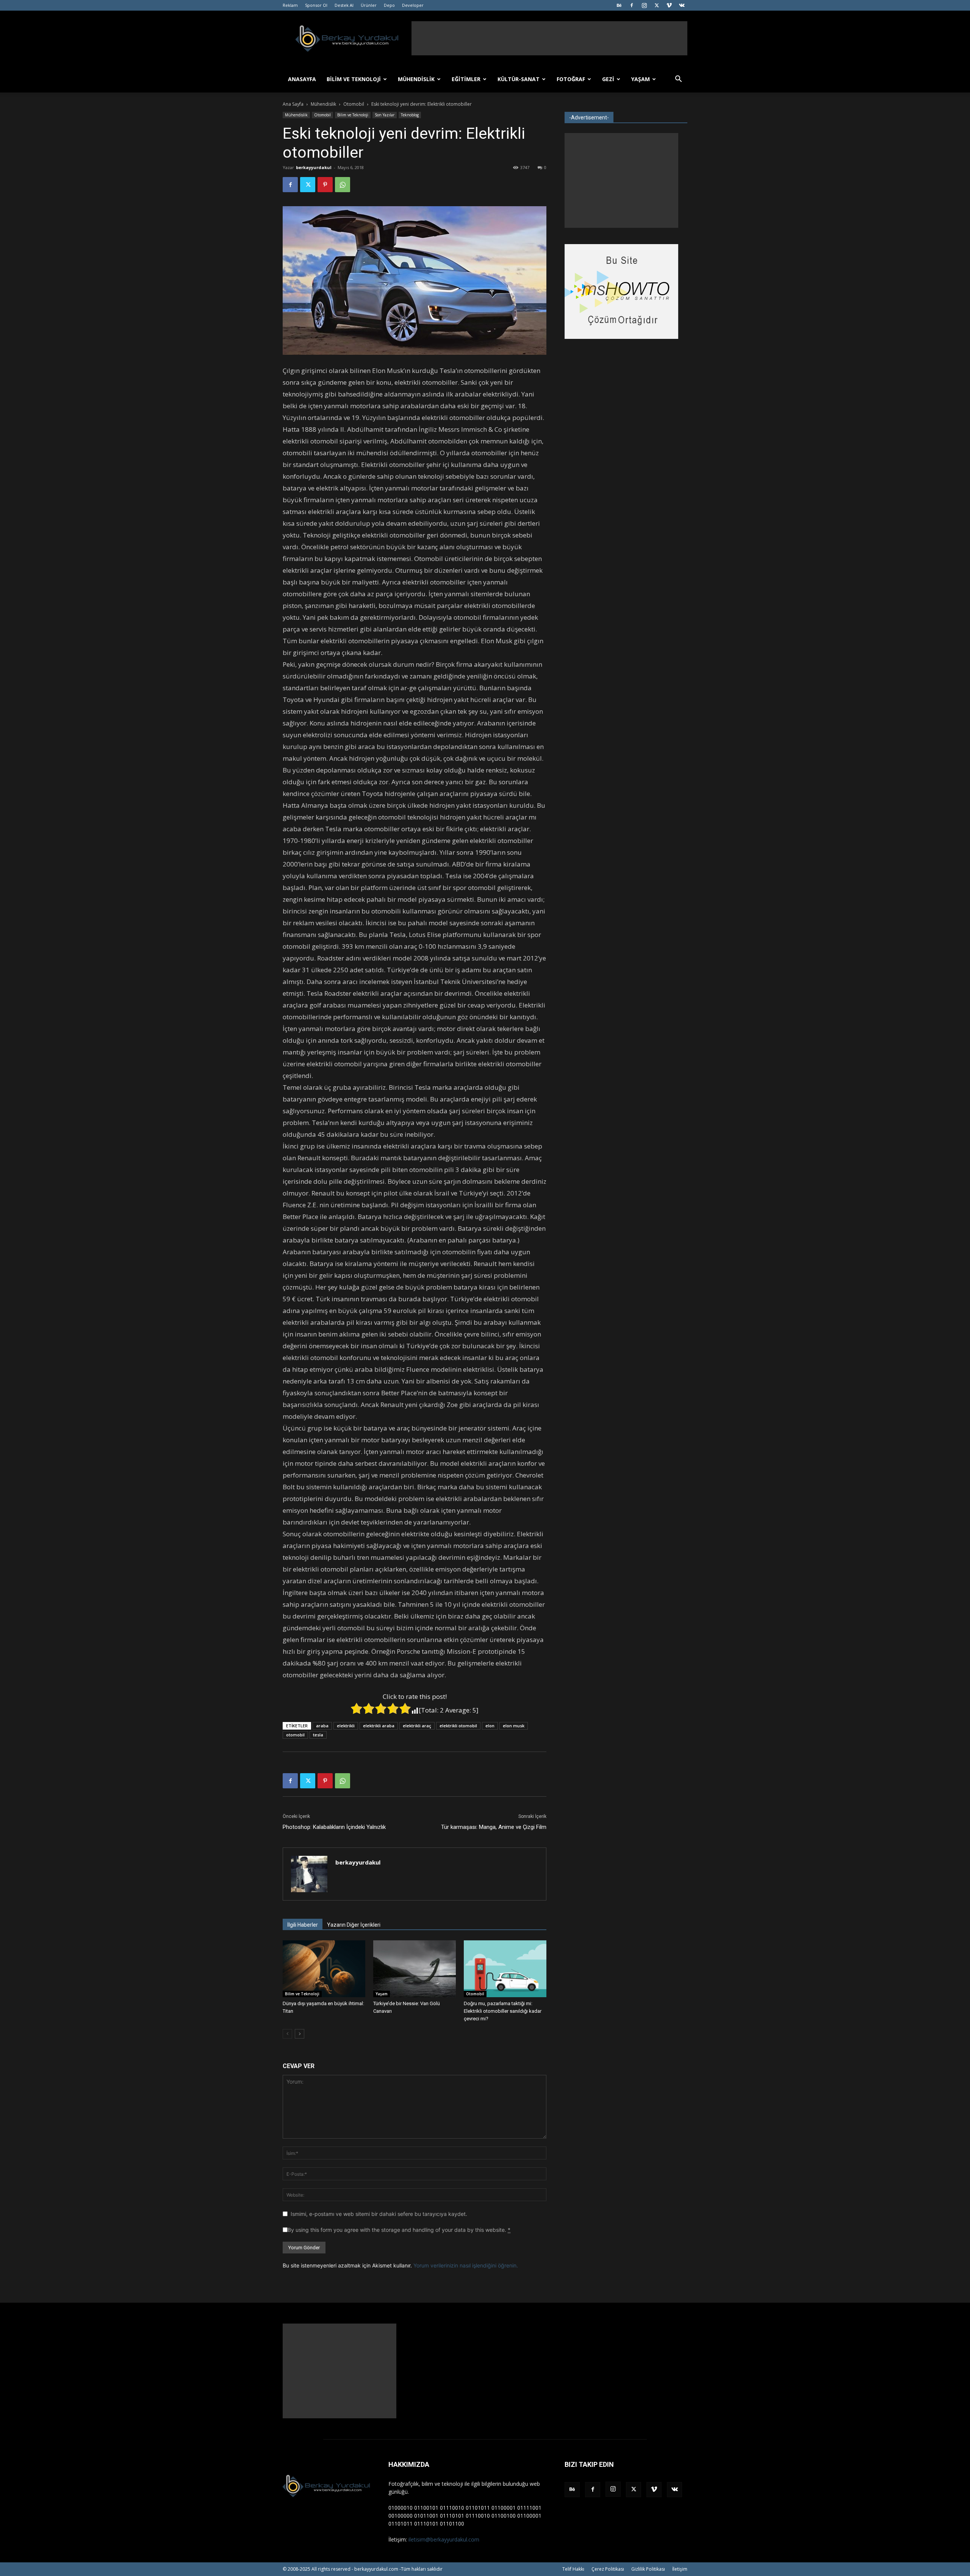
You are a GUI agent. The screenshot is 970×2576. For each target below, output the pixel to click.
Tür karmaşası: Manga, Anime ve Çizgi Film (494, 1827)
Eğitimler (466, 79)
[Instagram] (644, 5)
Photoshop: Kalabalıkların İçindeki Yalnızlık (334, 1827)
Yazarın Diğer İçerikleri (354, 1925)
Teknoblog (410, 115)
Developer (413, 5)
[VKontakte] (682, 5)
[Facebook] (632, 5)
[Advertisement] (549, 38)
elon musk (514, 1726)
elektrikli (346, 1726)
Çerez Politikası (608, 2569)
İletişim (680, 2569)
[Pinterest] (325, 185)
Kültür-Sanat (519, 79)
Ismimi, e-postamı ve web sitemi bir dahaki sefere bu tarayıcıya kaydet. (379, 2214)
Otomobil (354, 104)
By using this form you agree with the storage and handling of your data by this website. (399, 2230)
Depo (389, 5)
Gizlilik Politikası (648, 2569)
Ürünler (369, 5)
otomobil (295, 1735)
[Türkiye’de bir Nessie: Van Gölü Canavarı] (415, 1969)
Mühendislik (416, 79)
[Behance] (619, 5)
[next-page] (300, 2034)
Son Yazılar (385, 115)
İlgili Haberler (303, 1925)
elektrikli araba (379, 1726)
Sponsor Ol (316, 5)
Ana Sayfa (293, 104)
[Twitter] (657, 5)
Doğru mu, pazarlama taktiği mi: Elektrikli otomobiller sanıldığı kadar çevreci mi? (503, 2011)
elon (490, 1726)
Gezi (608, 79)
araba (322, 1726)
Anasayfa (302, 79)
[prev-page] (287, 2034)
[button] (678, 80)
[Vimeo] (669, 5)
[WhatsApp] (343, 185)
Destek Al (344, 5)
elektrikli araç (417, 1726)
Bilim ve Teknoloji (354, 79)
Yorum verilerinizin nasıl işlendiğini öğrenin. (466, 2265)
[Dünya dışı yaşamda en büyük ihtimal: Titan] (324, 1969)
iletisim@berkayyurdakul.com (444, 2539)
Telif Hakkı (573, 2569)
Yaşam (641, 79)
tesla (318, 1735)
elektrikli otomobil (458, 1726)
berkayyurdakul (314, 167)
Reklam (290, 5)
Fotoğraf (571, 79)
